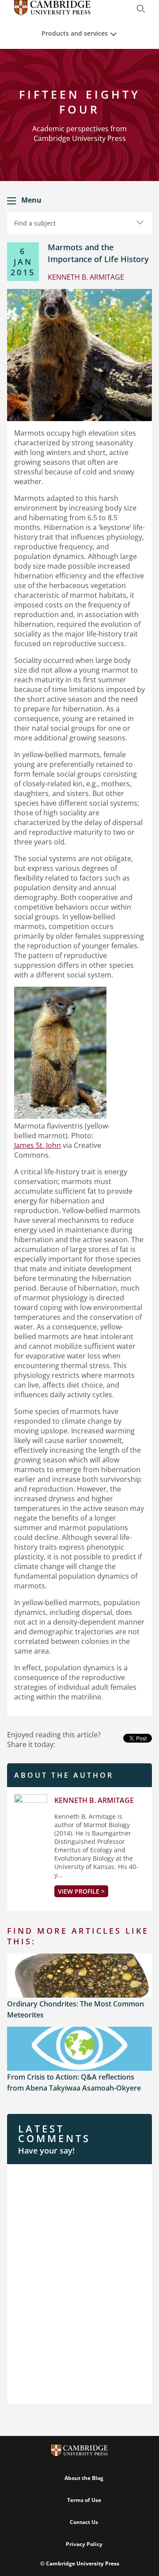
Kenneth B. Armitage (94, 1800)
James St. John (38, 1145)
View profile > (81, 1891)
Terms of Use (84, 2500)
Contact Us (84, 2522)
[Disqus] (79, 2283)
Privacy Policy (84, 2544)
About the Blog (84, 2478)
